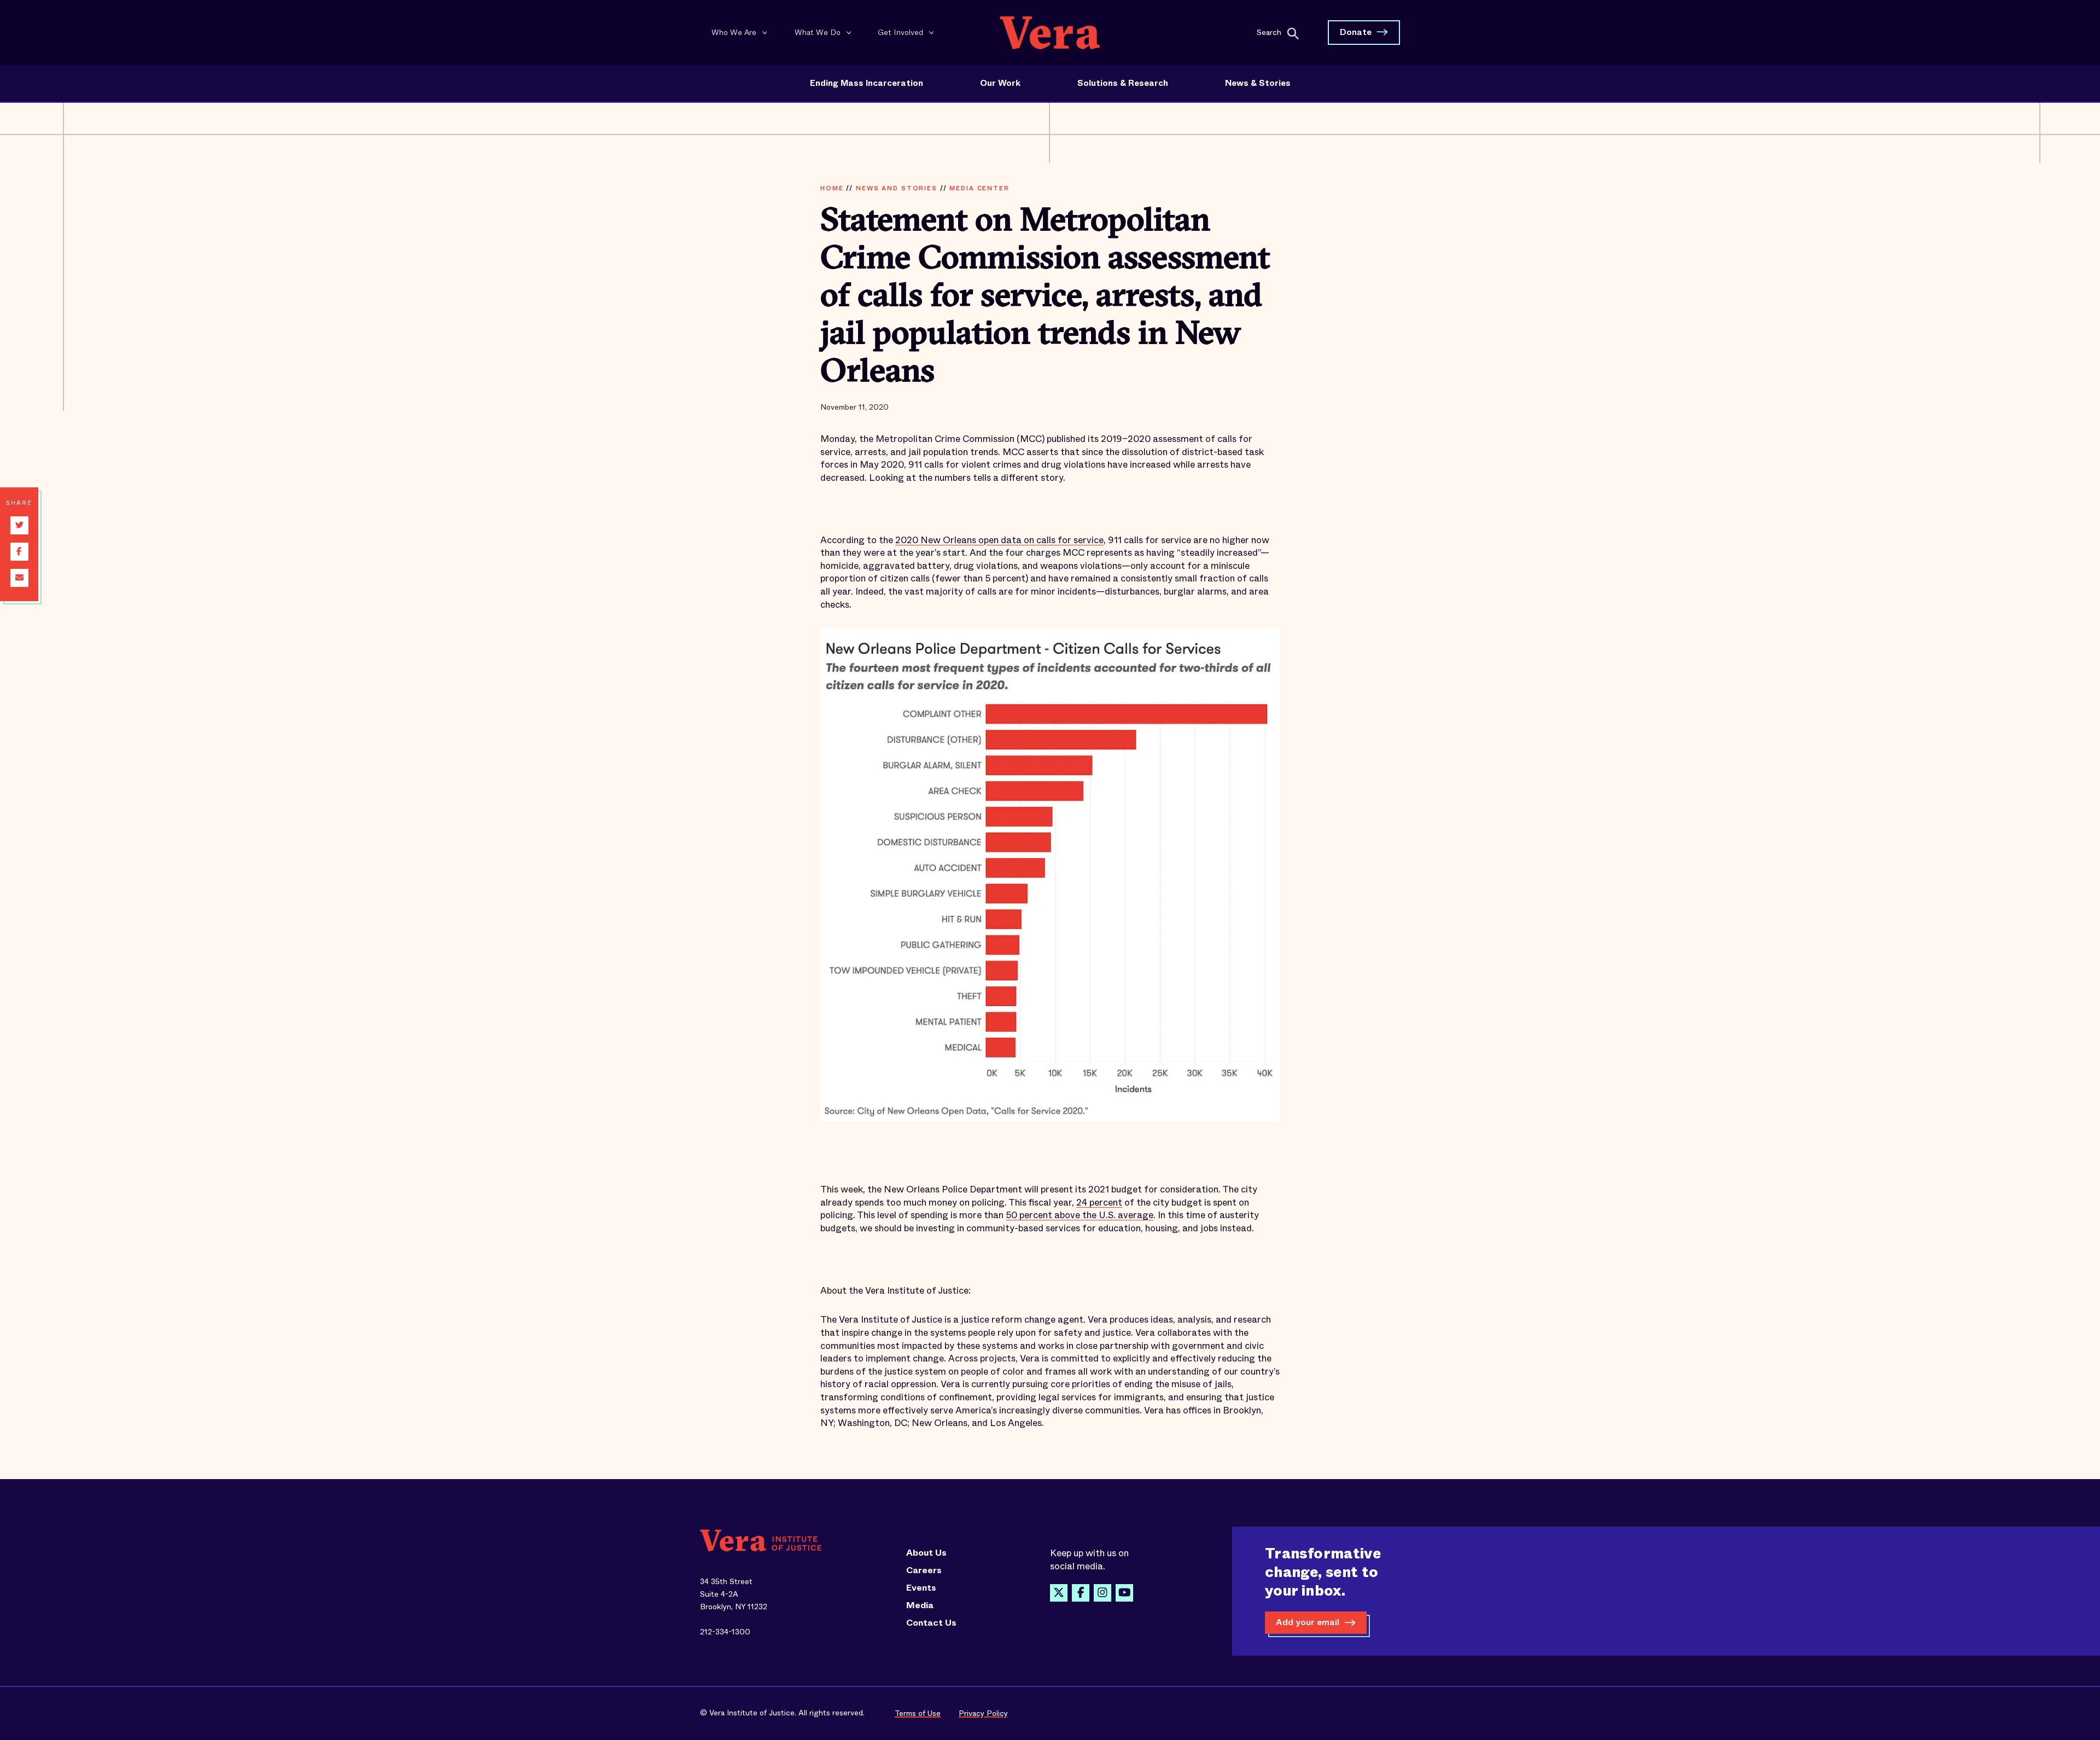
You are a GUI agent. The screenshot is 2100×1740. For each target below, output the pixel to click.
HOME (832, 188)
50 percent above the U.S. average (1080, 1215)
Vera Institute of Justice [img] (1050, 33)
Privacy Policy (983, 1713)
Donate (1356, 32)
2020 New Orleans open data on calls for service (999, 540)
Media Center (979, 188)
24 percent (1099, 1203)
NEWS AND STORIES (897, 188)
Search (1269, 32)
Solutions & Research (1123, 83)
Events (921, 1588)
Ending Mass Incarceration (867, 83)
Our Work (1000, 83)
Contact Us (931, 1623)
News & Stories (1258, 83)
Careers (924, 1570)
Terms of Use (918, 1713)
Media (920, 1605)
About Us (926, 1553)
